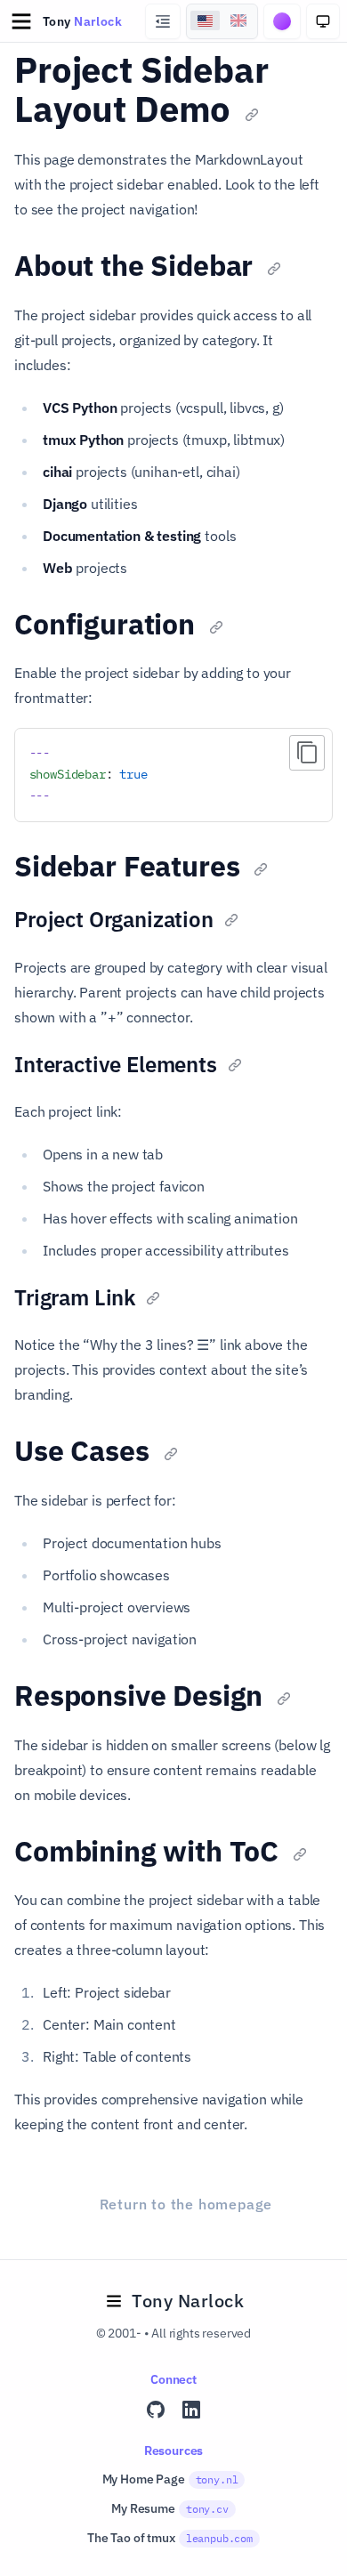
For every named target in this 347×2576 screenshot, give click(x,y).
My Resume (169, 2508)
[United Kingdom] (238, 20)
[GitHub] (156, 2410)
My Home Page (170, 2479)
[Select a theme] (282, 21)
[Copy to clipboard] (307, 753)
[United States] (206, 20)
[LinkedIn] (191, 2410)
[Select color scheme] (323, 21)
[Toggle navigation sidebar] (163, 21)
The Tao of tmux (170, 2538)
